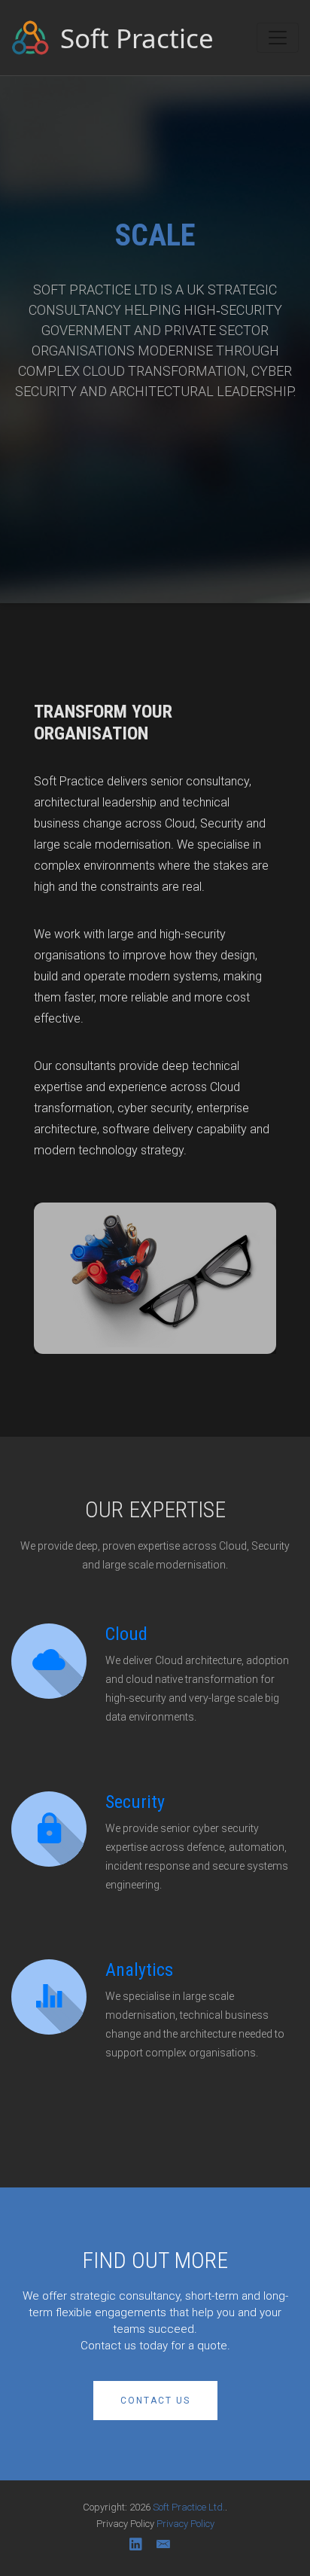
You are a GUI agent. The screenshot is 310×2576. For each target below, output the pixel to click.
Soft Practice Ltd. (189, 2507)
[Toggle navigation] (278, 38)
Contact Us (155, 2401)
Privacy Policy (185, 2524)
